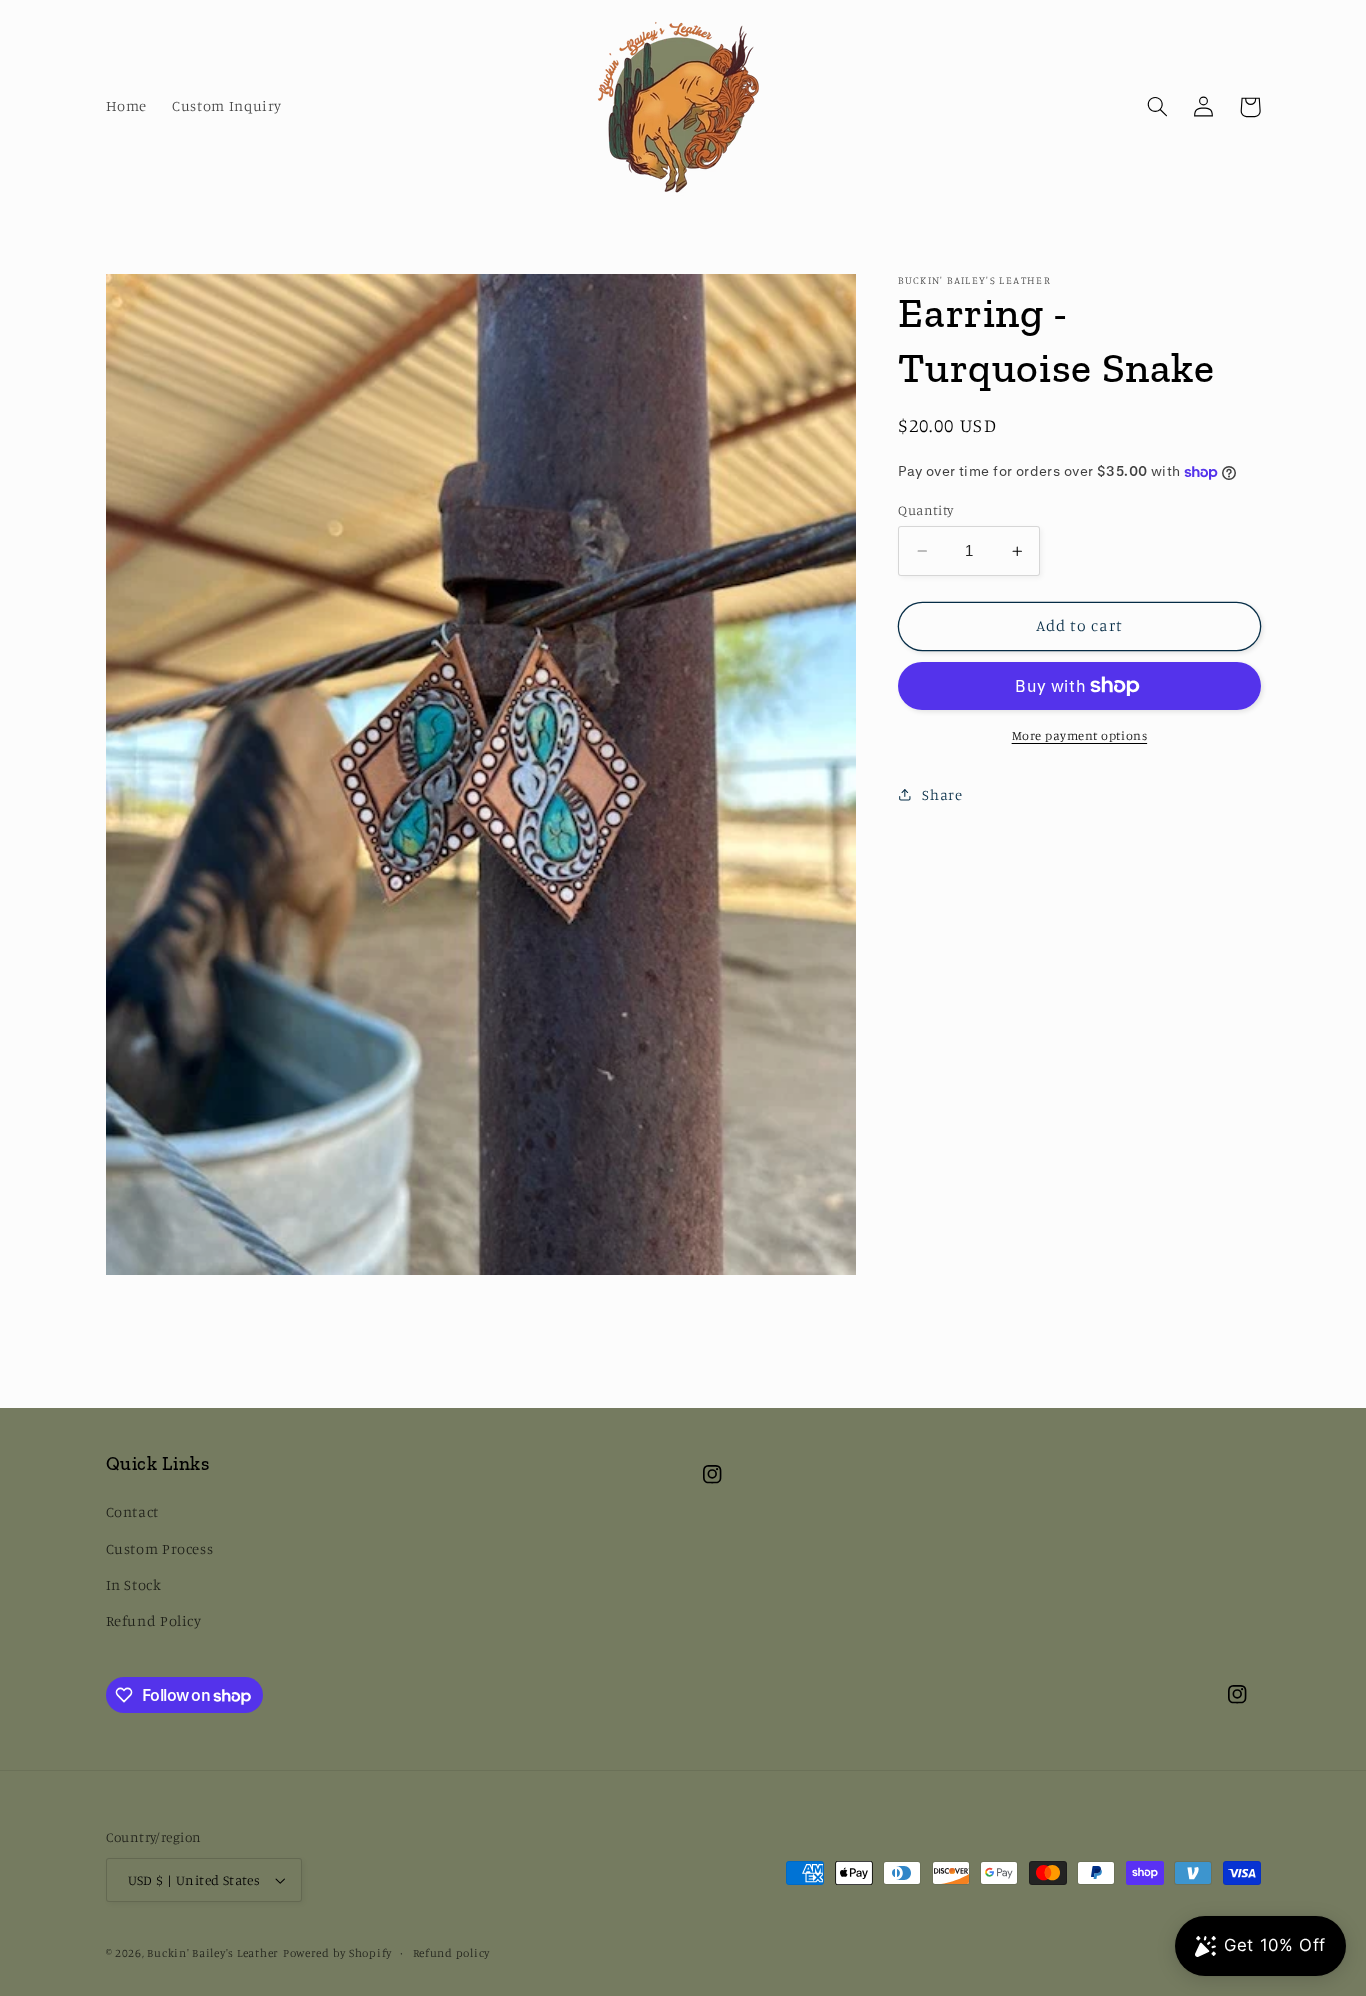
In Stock (134, 1584)
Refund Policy (154, 1620)
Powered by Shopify (337, 1953)
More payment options (1080, 735)
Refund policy (452, 1953)
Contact (132, 1511)
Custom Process (160, 1548)
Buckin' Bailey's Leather (213, 1953)
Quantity (925, 510)
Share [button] (942, 794)
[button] (1158, 107)
